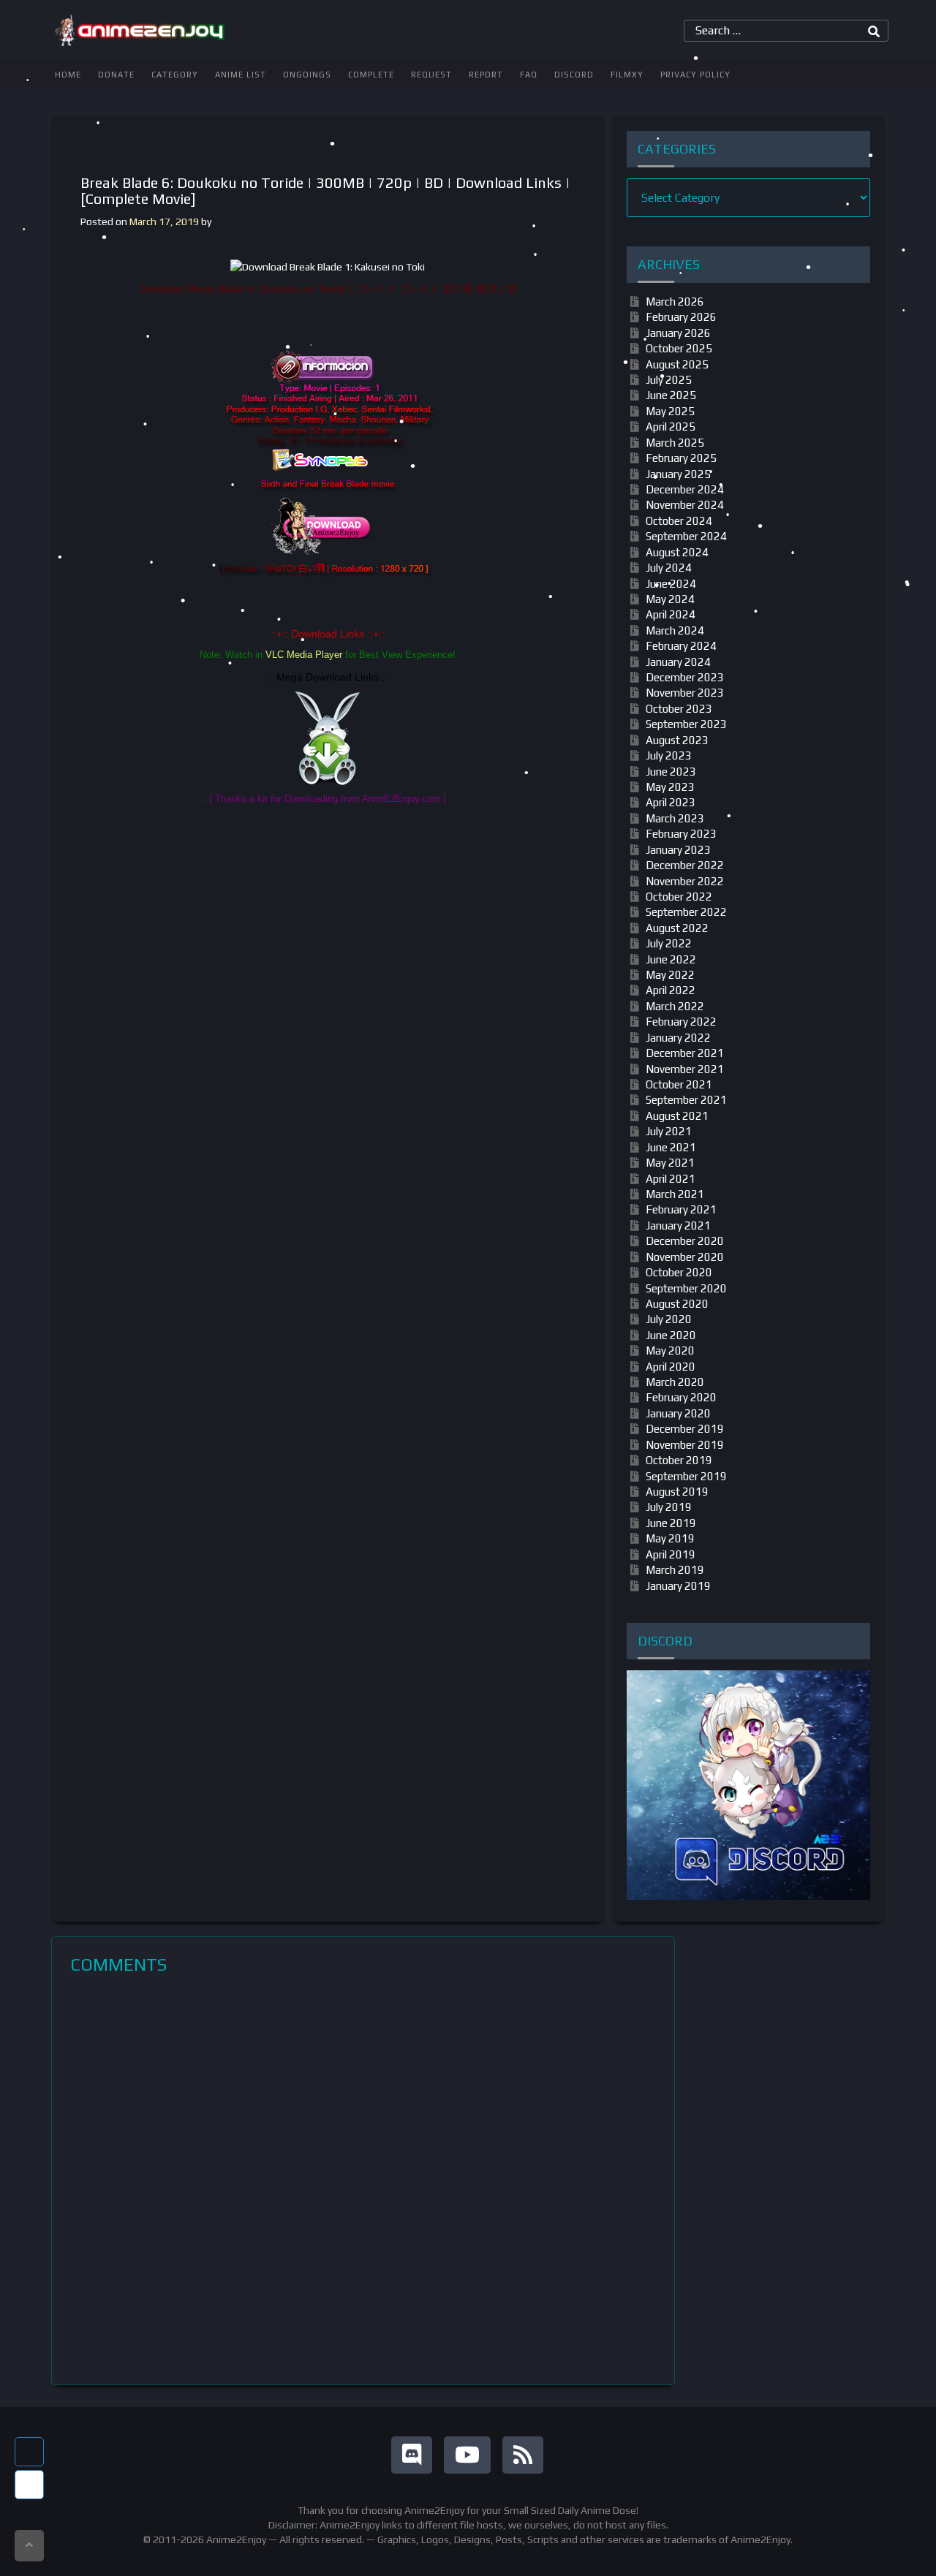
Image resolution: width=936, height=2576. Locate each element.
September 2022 (686, 912)
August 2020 (677, 1304)
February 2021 (681, 1209)
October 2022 (679, 897)
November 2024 (685, 505)
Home (68, 75)
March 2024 (675, 630)
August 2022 (677, 928)
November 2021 (685, 1069)
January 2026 (678, 333)
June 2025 (671, 395)
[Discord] (412, 2455)
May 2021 (670, 1163)
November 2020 (685, 1257)
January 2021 (678, 1226)
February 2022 (681, 1022)
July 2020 (669, 1319)
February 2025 (681, 458)
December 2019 (685, 1429)
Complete (371, 75)
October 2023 (679, 709)
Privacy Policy (695, 75)
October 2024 (679, 521)
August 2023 (677, 740)
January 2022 (678, 1038)
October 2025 (679, 348)
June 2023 (671, 772)
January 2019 (678, 1586)
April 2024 (671, 614)
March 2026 (675, 302)
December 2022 (685, 865)
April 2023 (671, 802)
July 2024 (669, 568)
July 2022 (669, 943)
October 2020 (679, 1272)
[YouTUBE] (467, 2455)
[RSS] (523, 2455)
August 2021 (677, 1116)
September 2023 (686, 724)
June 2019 (671, 1523)
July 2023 (669, 755)
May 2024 (670, 599)
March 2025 (675, 443)
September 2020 (686, 1288)
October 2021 (679, 1084)
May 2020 (670, 1350)
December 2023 (685, 677)
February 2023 (681, 834)
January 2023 (678, 850)
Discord (574, 75)
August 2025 (677, 364)
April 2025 (671, 427)
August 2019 (677, 1492)
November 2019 (685, 1445)
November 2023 (685, 693)
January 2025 (678, 474)
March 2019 (675, 1570)
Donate (116, 75)
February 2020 (681, 1397)
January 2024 (678, 662)
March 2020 (675, 1382)
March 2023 (675, 818)
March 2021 (675, 1194)
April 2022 (671, 990)
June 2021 (671, 1147)
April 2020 (671, 1367)
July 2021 (669, 1131)
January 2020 (678, 1413)
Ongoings (307, 75)
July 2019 (669, 1507)
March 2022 (675, 1006)
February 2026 (681, 317)
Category (175, 75)
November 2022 (685, 881)
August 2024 (677, 552)
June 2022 (671, 959)
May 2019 (670, 1538)
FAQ (529, 75)
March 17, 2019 (164, 221)
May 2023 (670, 787)
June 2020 (671, 1335)
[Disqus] (363, 2180)
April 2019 (671, 1554)
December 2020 (685, 1241)
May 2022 (670, 975)
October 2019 (679, 1460)
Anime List (241, 75)
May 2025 (670, 411)
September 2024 (686, 536)
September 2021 (686, 1100)
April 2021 (671, 1179)
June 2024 (671, 584)
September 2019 (686, 1476)
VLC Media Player (304, 655)
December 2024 (685, 489)
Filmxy (627, 75)
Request (431, 75)
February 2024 (681, 646)
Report (486, 75)
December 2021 (685, 1053)
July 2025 (669, 380)
